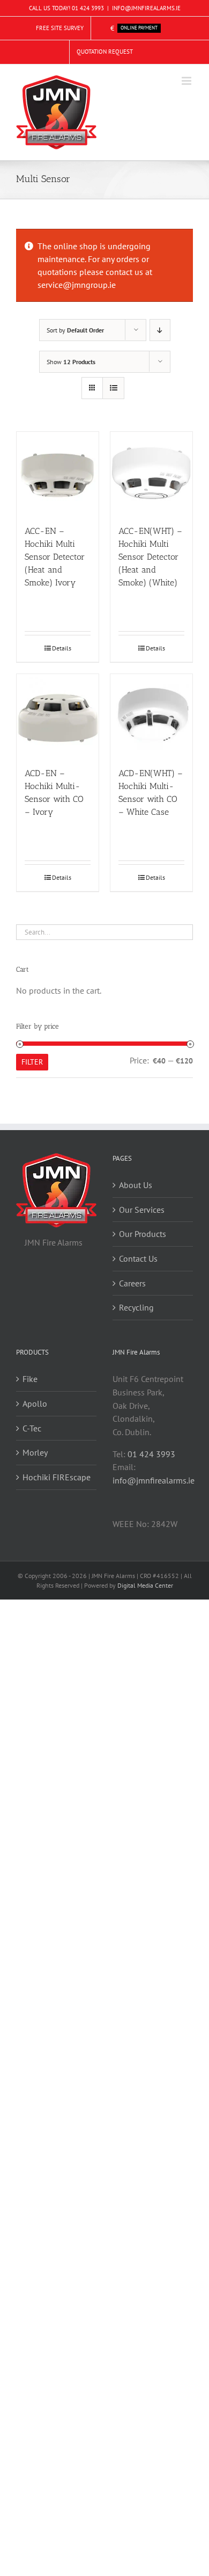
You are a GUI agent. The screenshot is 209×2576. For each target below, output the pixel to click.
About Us (136, 1185)
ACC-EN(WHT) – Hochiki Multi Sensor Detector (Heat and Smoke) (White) (150, 557)
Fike (30, 1379)
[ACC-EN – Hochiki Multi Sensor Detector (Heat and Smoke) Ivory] (58, 473)
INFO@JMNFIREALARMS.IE (146, 8)
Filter (32, 1062)
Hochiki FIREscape (57, 1477)
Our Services (142, 1210)
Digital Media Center (145, 1585)
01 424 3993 (88, 8)
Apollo (35, 1403)
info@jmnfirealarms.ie (154, 1480)
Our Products (143, 1234)
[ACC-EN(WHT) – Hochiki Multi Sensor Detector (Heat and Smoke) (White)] (151, 473)
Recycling (136, 1307)
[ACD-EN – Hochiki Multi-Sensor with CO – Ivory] (58, 715)
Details (62, 648)
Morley (35, 1452)
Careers (132, 1283)
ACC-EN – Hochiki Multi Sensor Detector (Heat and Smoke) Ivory (55, 557)
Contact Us (138, 1258)
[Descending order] (160, 330)
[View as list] (113, 388)
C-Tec (32, 1428)
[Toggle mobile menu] (187, 81)
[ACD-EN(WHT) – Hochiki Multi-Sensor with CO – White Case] (151, 715)
